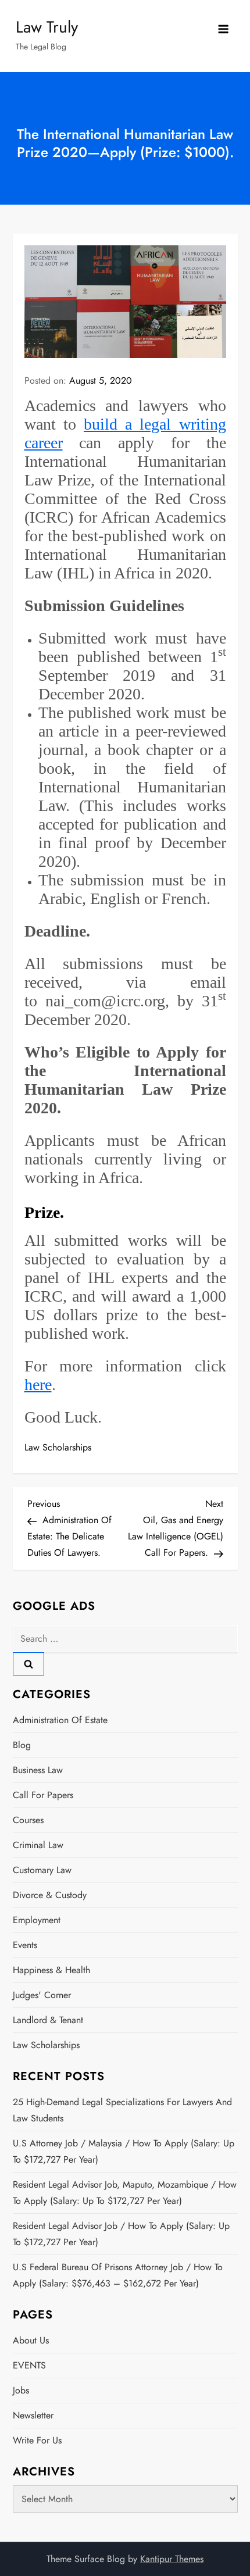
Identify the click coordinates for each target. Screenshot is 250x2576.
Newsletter (33, 2415)
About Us (31, 2340)
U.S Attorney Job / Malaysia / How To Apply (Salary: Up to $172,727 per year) (124, 2151)
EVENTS (29, 2365)
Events (25, 1945)
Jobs (21, 2390)
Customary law (42, 1870)
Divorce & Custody (50, 1895)
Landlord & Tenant (48, 2020)
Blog (22, 1745)
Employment (37, 1920)
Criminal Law (38, 1845)
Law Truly (47, 27)
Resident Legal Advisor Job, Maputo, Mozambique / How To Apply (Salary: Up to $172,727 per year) (125, 2193)
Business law (38, 1770)
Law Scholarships (58, 1447)
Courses (28, 1820)
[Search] (28, 1664)
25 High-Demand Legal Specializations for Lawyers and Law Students (122, 2110)
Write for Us (37, 2440)
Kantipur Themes (172, 2559)
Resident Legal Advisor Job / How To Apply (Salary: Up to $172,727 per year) (121, 2234)
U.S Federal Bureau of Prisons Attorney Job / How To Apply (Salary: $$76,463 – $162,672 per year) (118, 2275)
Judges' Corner (42, 1995)
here (38, 1385)
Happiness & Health (51, 1970)
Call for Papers (43, 1795)
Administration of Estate (60, 1720)
